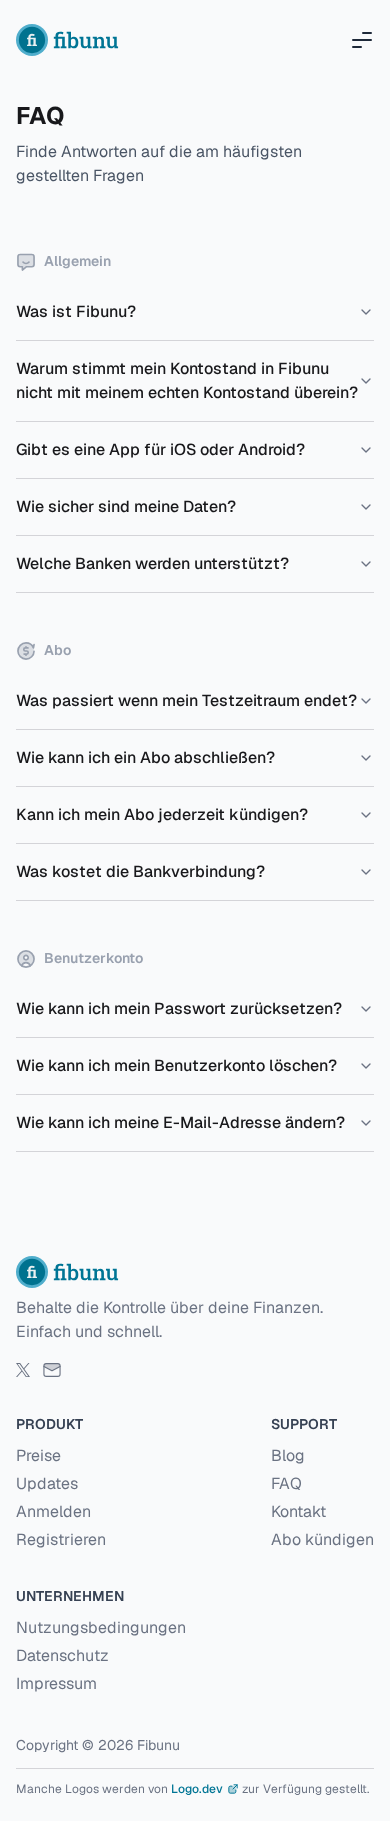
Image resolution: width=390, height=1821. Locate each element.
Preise (38, 1455)
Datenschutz (62, 1655)
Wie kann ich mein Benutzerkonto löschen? (176, 1065)
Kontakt (298, 1511)
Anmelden (53, 1511)
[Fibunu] (70, 40)
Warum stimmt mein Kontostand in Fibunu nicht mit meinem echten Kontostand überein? (187, 380)
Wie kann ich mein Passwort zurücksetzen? (179, 1008)
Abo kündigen (322, 1539)
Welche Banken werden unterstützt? (152, 563)
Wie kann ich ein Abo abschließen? (145, 757)
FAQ (286, 1483)
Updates (47, 1483)
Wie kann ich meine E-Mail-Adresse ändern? (180, 1122)
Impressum (56, 1683)
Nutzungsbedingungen (101, 1627)
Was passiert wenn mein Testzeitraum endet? (186, 700)
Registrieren (61, 1539)
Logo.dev (197, 1789)
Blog (288, 1455)
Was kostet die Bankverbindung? (140, 871)
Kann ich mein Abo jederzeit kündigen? (162, 814)
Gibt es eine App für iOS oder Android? (160, 449)
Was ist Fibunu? (76, 311)
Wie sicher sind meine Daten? (126, 506)
